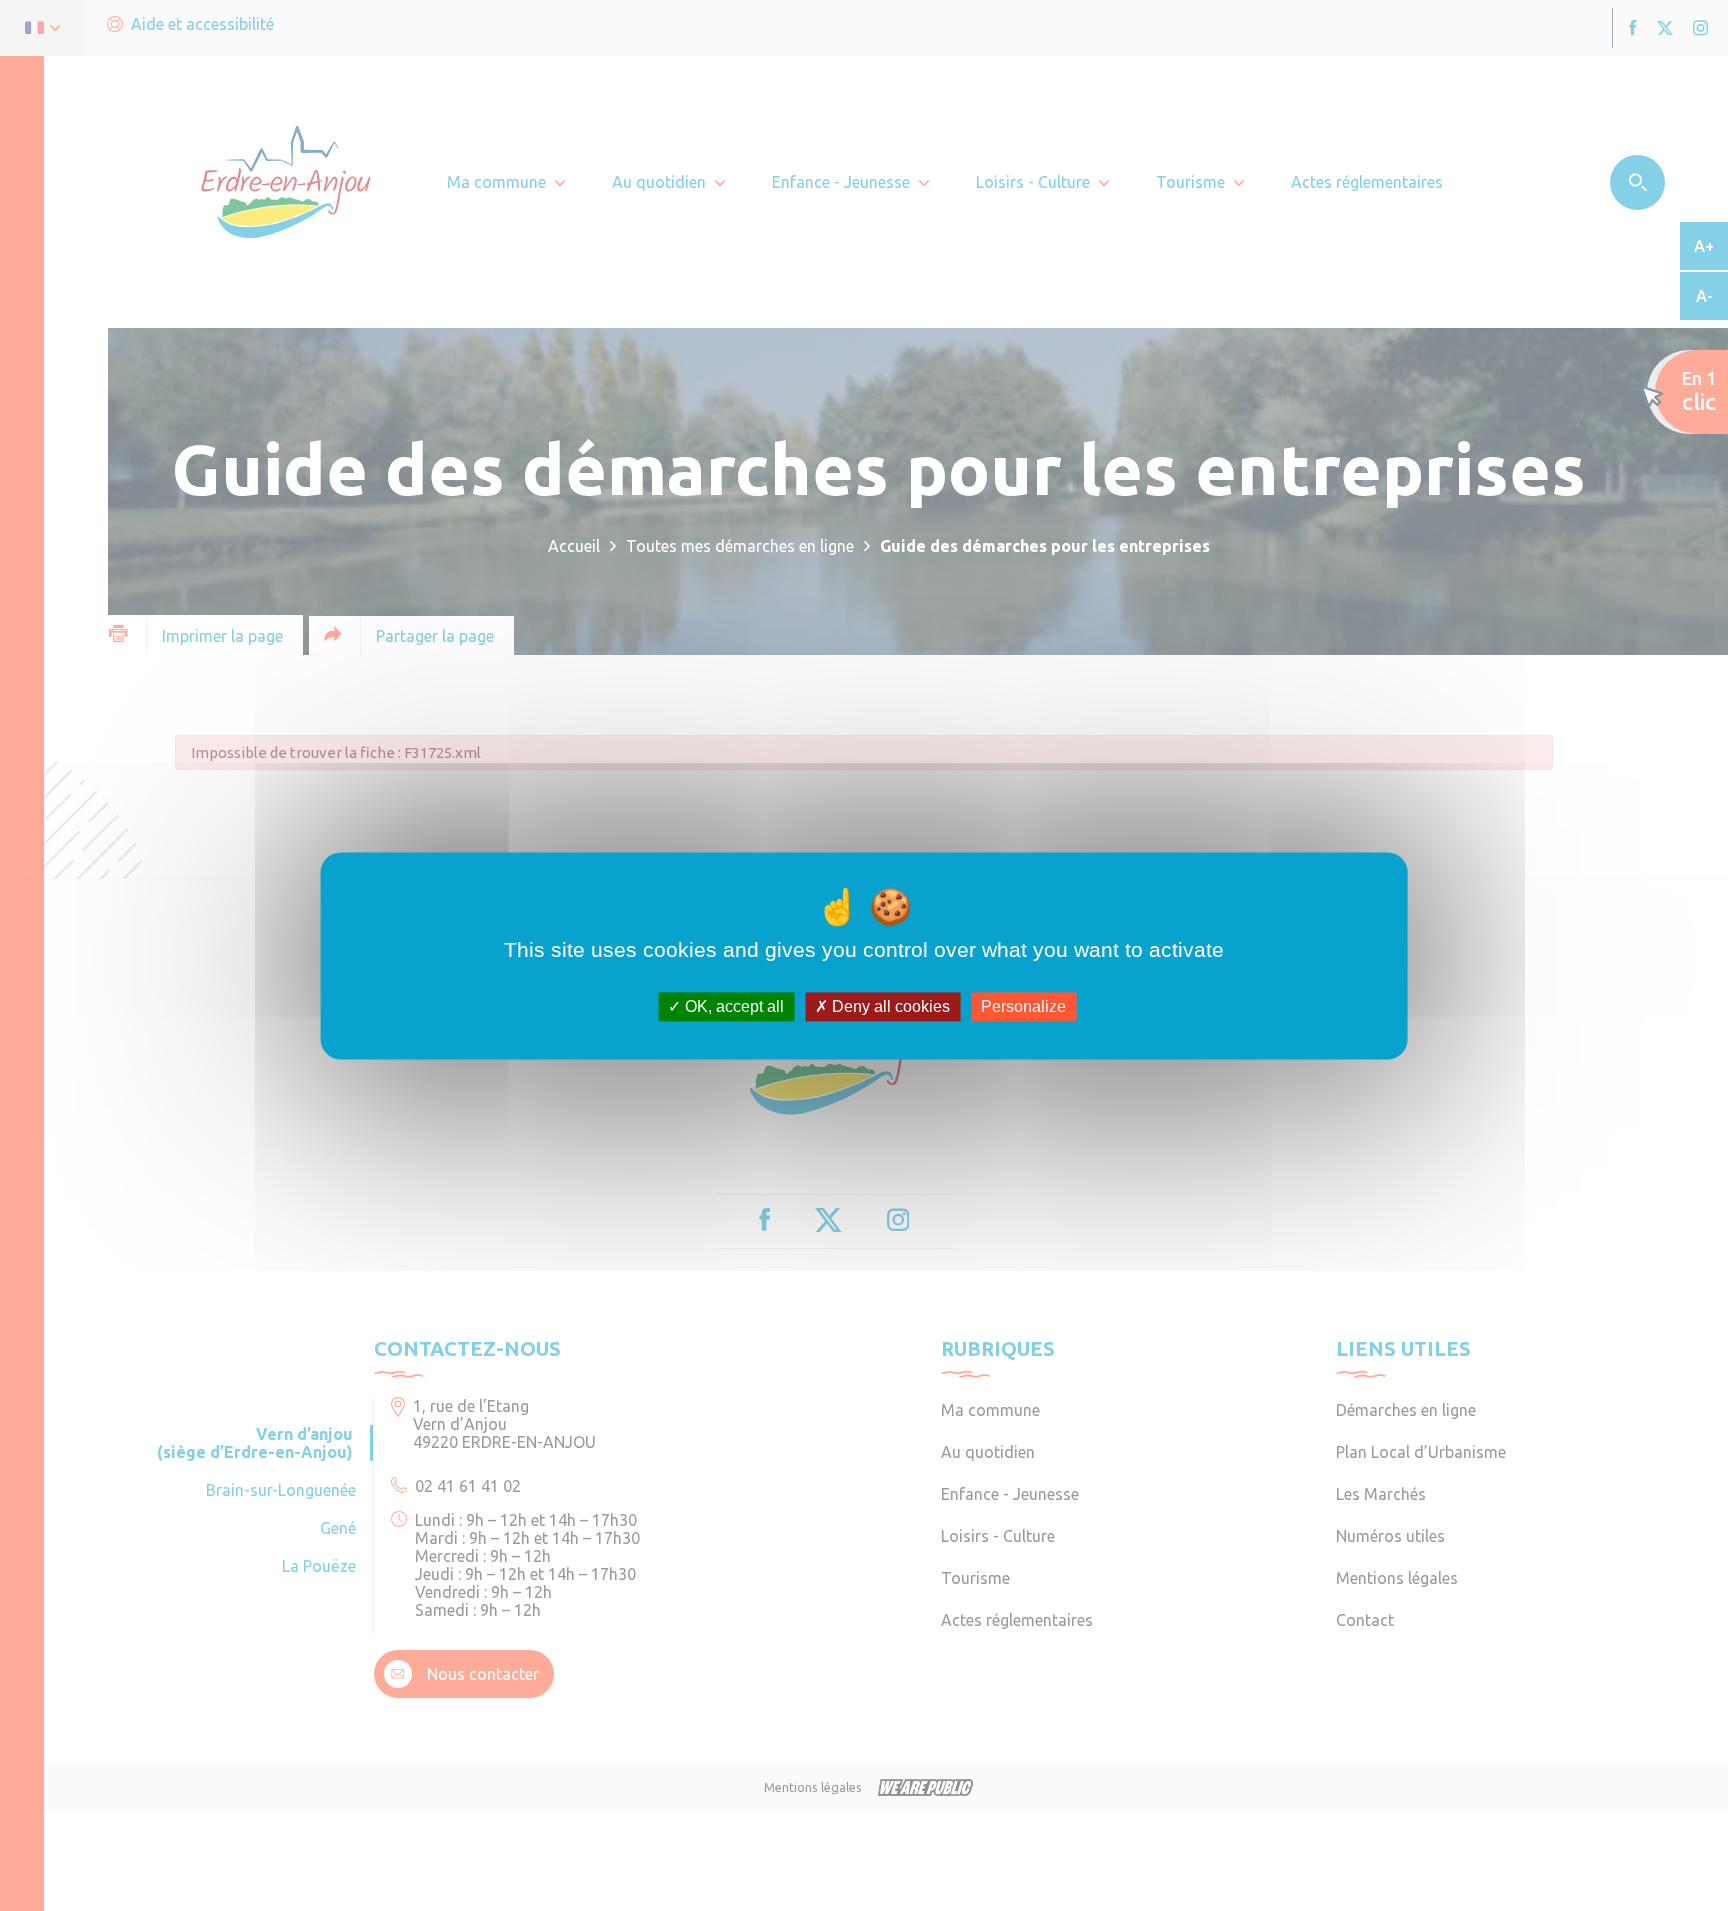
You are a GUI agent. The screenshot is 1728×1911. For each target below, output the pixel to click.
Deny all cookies (889, 1006)
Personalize (1023, 1006)
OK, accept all (732, 1006)
